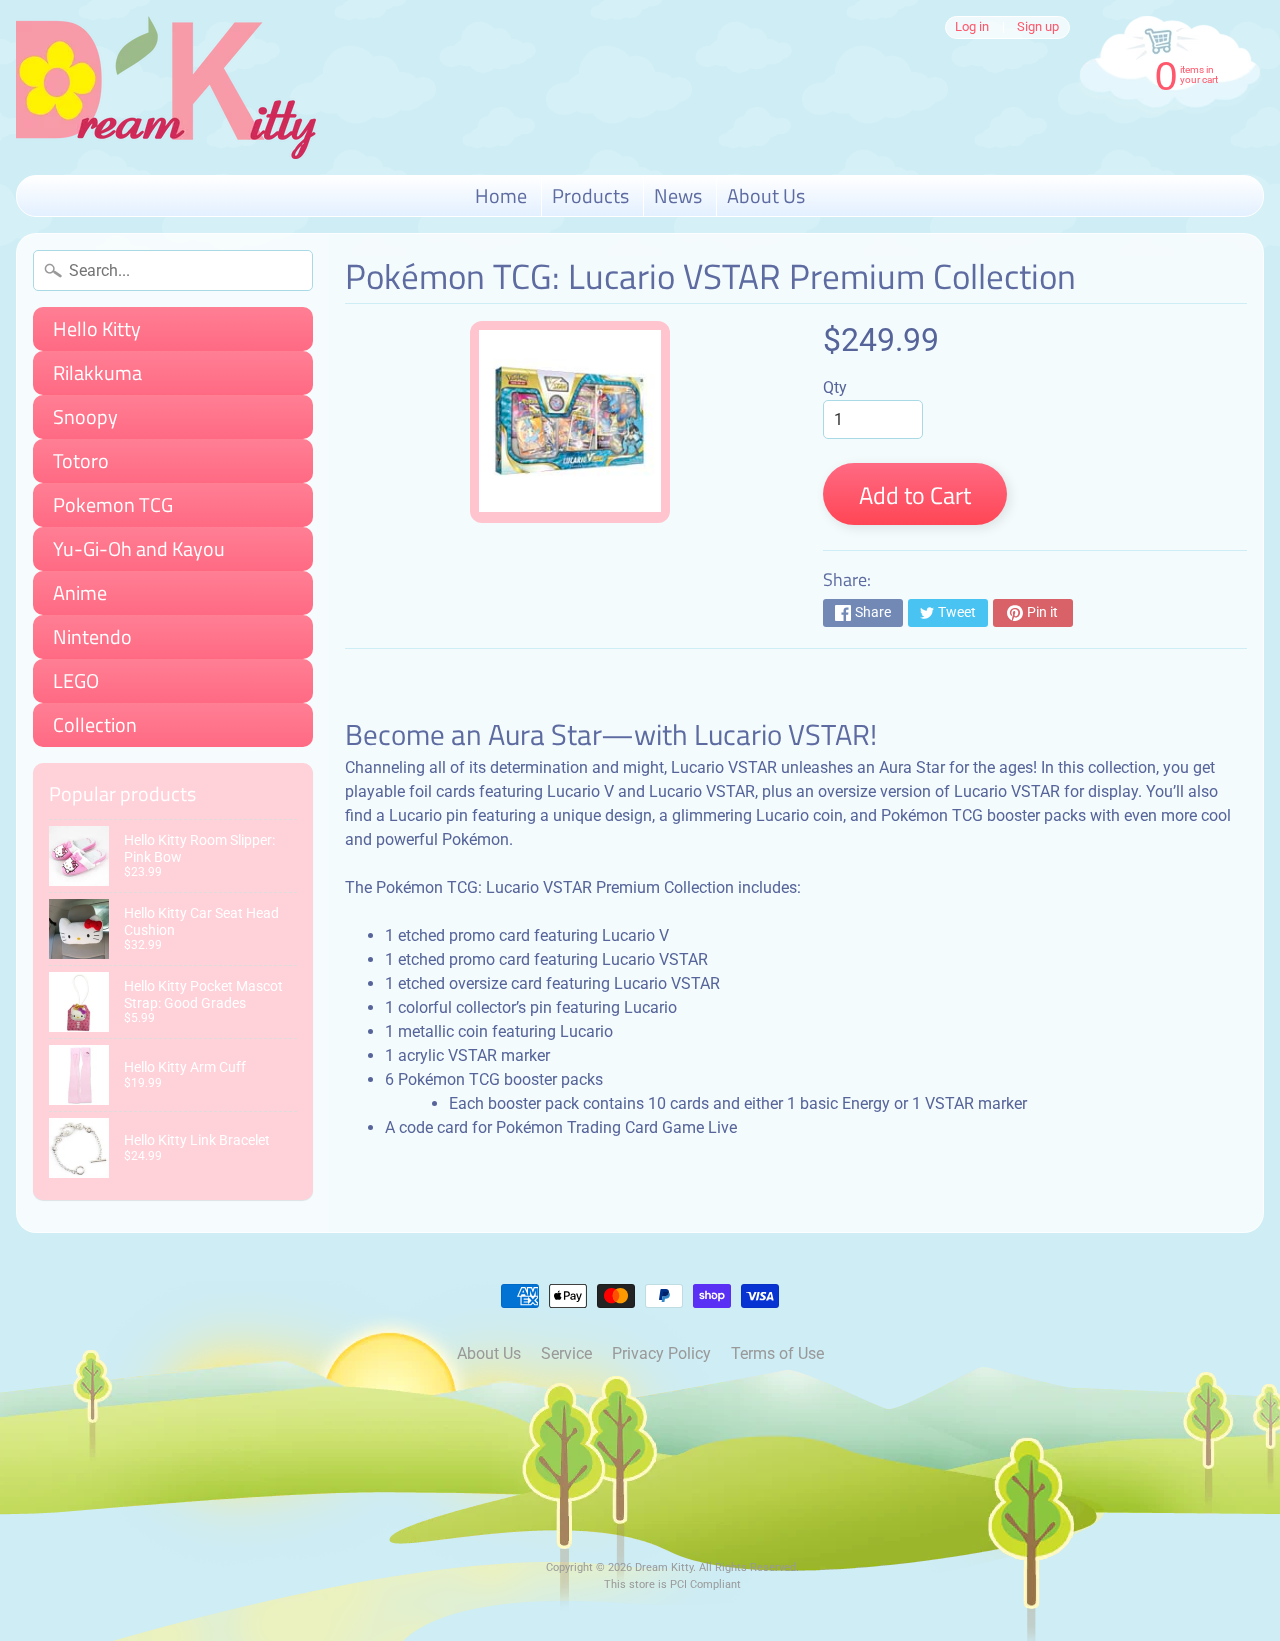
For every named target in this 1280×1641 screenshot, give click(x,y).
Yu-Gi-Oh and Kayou (139, 548)
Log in (972, 27)
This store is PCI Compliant (672, 1584)
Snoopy (85, 416)
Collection (95, 724)
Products (590, 195)
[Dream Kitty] (166, 87)
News (678, 195)
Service (566, 1353)
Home (501, 195)
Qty (835, 387)
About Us (766, 195)
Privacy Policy (661, 1353)
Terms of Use (777, 1353)
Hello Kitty (97, 328)
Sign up (1038, 27)
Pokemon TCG (113, 504)
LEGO (76, 680)
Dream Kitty (664, 1567)
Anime (80, 592)
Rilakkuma (97, 372)
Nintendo (92, 636)
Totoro (81, 460)
